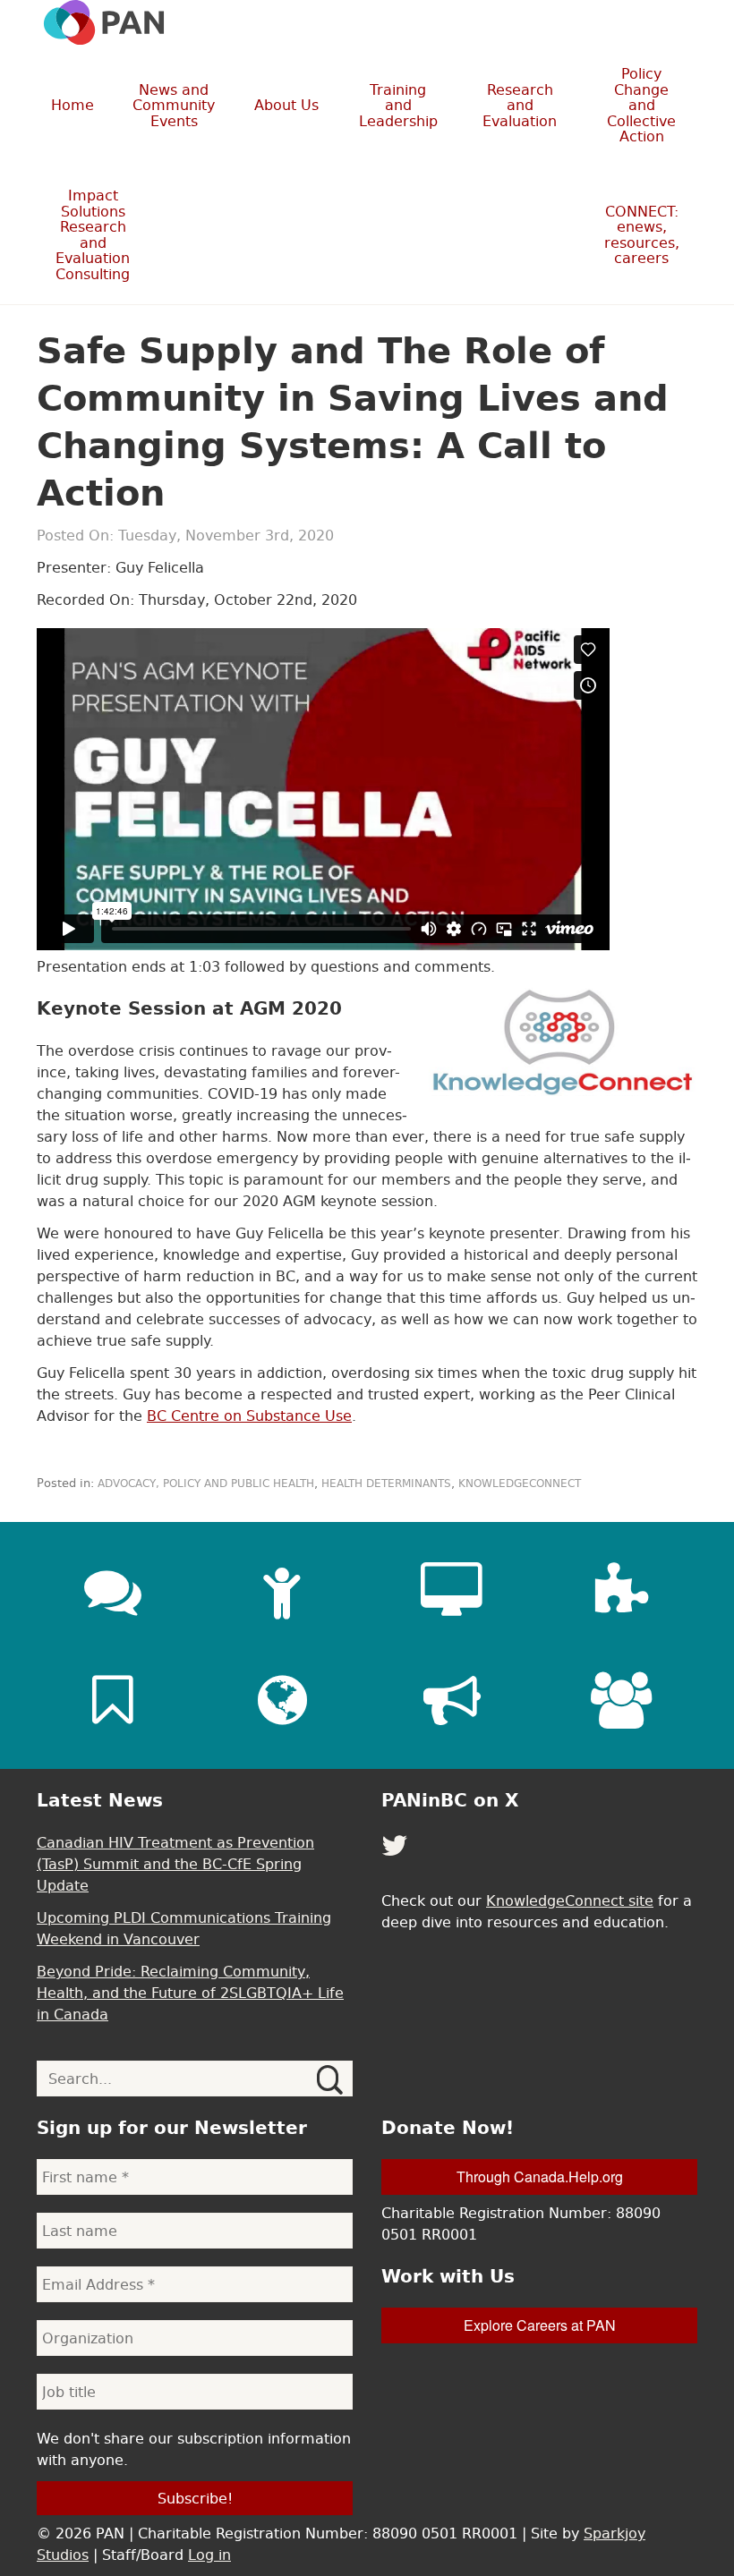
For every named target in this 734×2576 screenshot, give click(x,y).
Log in (209, 2555)
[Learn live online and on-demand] (452, 1591)
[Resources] (113, 1700)
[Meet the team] (621, 1700)
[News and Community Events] (113, 1591)
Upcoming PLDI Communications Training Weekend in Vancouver (184, 1928)
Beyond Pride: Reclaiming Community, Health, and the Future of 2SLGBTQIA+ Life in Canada (190, 1993)
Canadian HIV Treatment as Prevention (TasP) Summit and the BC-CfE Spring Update (175, 1864)
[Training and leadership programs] (282, 1591)
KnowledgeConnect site (570, 1900)
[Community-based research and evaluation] (621, 1591)
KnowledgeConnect (520, 1484)
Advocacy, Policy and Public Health (206, 1484)
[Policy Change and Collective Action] (452, 1700)
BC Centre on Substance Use (249, 1416)
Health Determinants (386, 1484)
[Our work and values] (282, 1700)
